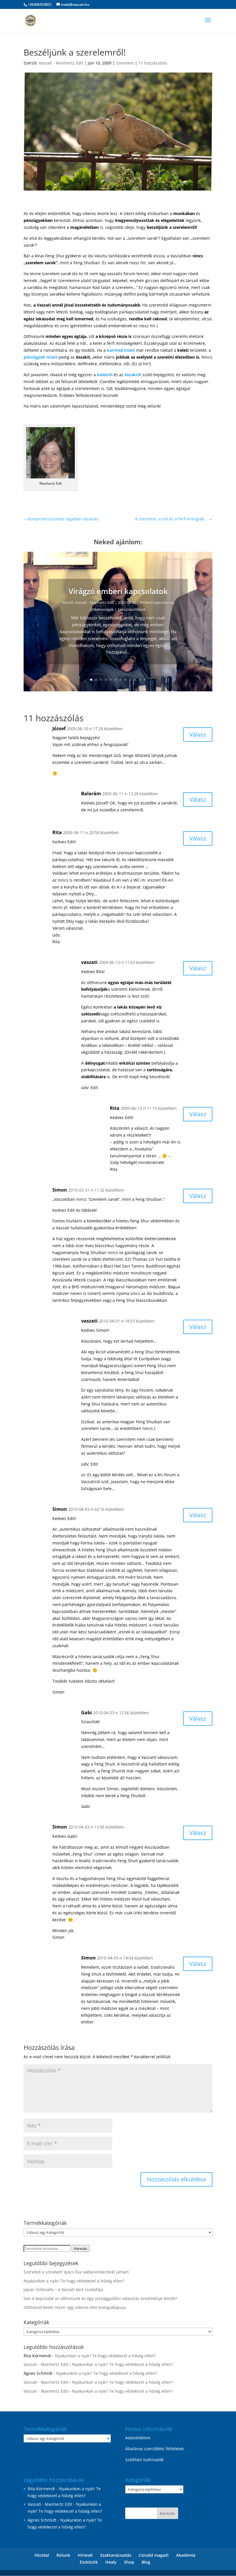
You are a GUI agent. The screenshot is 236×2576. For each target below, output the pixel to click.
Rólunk (63, 2555)
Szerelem (125, 63)
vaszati (89, 962)
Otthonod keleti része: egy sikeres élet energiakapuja (75, 2307)
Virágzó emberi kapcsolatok (118, 591)
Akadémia (186, 2555)
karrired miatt (121, 350)
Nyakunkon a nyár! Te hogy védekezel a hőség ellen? (74, 2281)
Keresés (81, 2248)
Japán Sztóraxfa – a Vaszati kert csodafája (63, 2289)
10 (135, 680)
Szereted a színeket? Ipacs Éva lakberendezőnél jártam (76, 2272)
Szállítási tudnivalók (144, 2460)
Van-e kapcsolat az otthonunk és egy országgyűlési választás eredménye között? (100, 2298)
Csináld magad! (154, 2555)
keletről (105, 375)
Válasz (198, 734)
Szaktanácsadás (116, 2555)
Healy (111, 2562)
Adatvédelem (138, 2438)
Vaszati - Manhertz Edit (61, 63)
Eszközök (89, 2562)
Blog (146, 2562)
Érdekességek (102, 609)
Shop (129, 2562)
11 (140, 680)
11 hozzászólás (153, 63)
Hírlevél (85, 2555)
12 (145, 680)
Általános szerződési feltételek (154, 2449)
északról (133, 375)
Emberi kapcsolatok (157, 602)
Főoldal (42, 2555)
